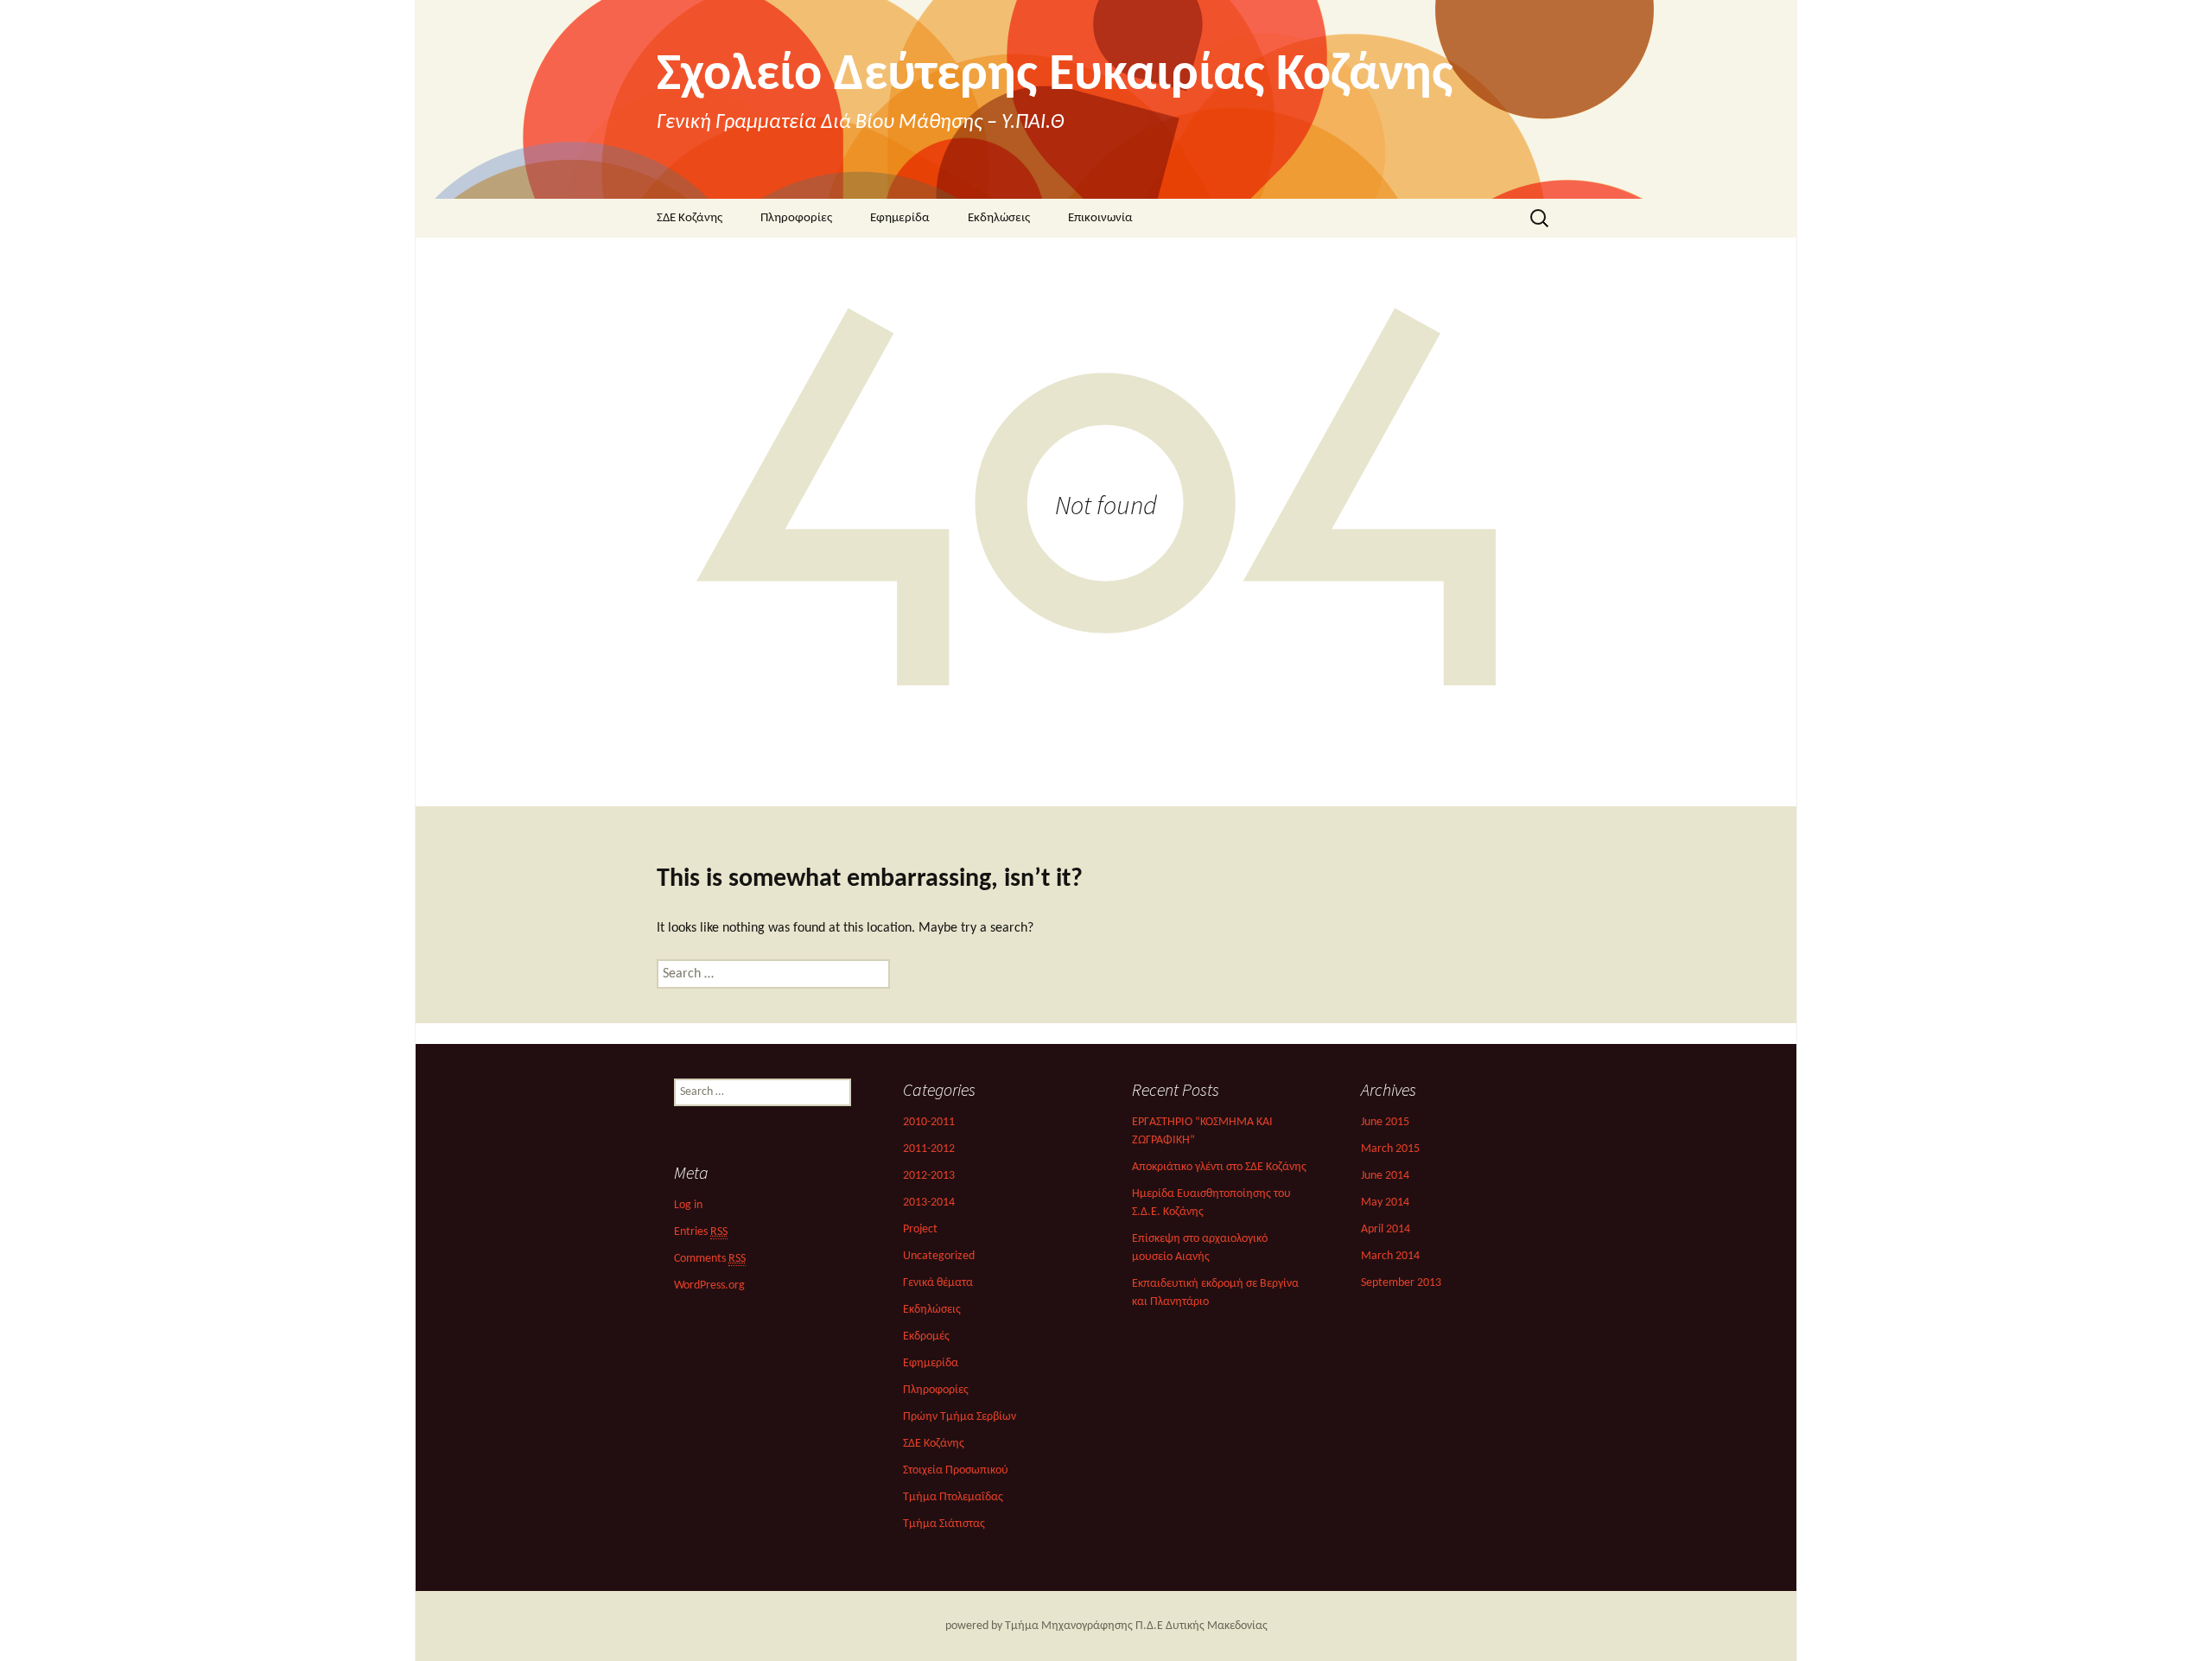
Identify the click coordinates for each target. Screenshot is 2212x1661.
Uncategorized (939, 1256)
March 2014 (1390, 1256)
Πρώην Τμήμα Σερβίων (960, 1417)
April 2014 (1386, 1229)
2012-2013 (929, 1176)
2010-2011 (929, 1122)
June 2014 (1385, 1176)
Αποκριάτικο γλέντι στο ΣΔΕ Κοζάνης (1219, 1167)
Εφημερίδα (900, 218)
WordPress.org (709, 1286)
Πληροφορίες (796, 218)
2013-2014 (929, 1203)
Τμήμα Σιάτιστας (944, 1524)
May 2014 (1385, 1203)
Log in (688, 1205)
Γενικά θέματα (938, 1283)
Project (920, 1229)
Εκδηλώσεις (999, 218)
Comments (710, 1259)
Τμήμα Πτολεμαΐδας (953, 1497)
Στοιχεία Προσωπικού (956, 1470)
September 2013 (1401, 1283)
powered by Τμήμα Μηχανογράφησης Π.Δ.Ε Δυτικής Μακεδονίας (1106, 1626)
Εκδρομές (926, 1336)
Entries (701, 1232)
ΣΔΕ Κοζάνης (690, 218)
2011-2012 (929, 1149)
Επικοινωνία (1100, 218)
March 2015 (1390, 1149)
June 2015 (1385, 1122)
